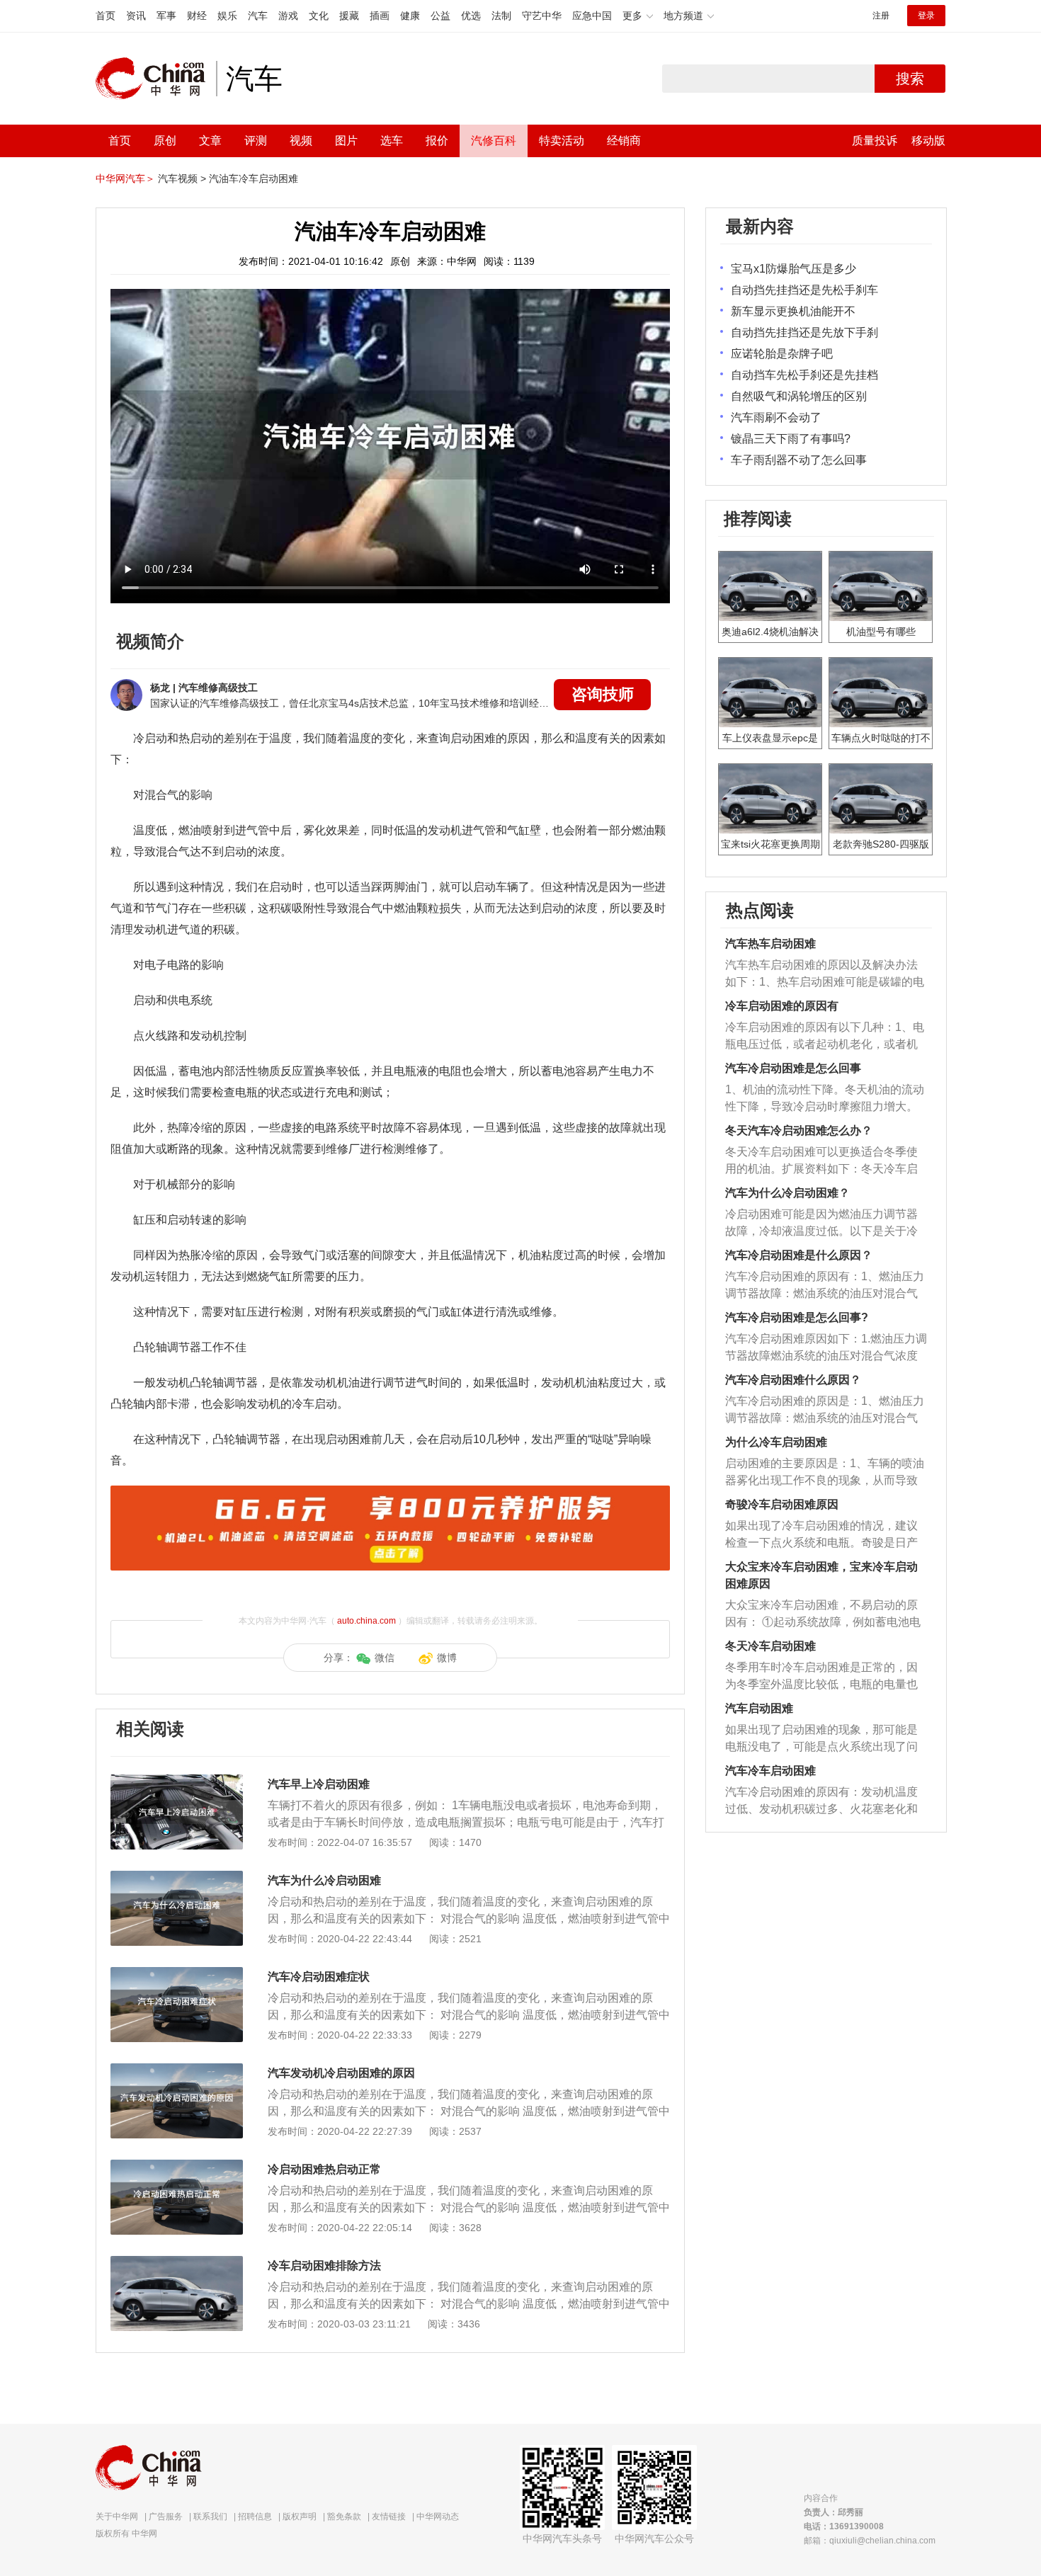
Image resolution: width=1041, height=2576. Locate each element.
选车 (392, 141)
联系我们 (210, 2517)
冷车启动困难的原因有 (782, 1006)
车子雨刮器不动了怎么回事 (799, 460)
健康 (410, 16)
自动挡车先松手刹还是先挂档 (804, 375)
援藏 (349, 16)
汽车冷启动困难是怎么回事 (793, 1068)
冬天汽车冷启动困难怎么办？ (799, 1130)
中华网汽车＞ (125, 178)
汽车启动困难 (759, 1708)
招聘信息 (255, 2517)
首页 (106, 16)
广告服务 (166, 2517)
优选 (471, 16)
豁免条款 (344, 2517)
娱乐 (227, 16)
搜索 (910, 79)
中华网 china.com (156, 79)
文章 (210, 141)
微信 (385, 1658)
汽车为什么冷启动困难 (324, 1880)
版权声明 (300, 2517)
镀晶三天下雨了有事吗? (791, 439)
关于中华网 (117, 2517)
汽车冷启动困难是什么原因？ (799, 1255)
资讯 (136, 16)
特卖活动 (562, 141)
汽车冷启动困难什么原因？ (793, 1380)
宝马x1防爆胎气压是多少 (793, 269)
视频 (301, 141)
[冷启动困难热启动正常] (177, 2167)
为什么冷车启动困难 (776, 1442)
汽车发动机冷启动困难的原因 (341, 2073)
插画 (380, 16)
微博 (447, 1658)
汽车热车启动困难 (770, 944)
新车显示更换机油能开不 (793, 311)
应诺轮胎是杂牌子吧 (782, 354)
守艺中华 (542, 16)
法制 (501, 16)
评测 (256, 141)
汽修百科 (494, 141)
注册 (881, 16)
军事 (166, 16)
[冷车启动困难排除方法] (177, 2263)
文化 (319, 16)
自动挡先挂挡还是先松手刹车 (804, 290)
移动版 (928, 141)
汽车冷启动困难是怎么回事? (797, 1317)
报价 (437, 141)
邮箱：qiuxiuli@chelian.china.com (870, 2541)
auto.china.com (366, 1621)
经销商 (624, 141)
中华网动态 (438, 2517)
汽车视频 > (182, 178)
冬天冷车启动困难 (770, 1646)
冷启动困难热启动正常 (324, 2169)
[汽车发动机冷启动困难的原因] (177, 2070)
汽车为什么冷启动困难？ (787, 1193)
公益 (440, 16)
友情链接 (389, 2517)
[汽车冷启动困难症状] (177, 1974)
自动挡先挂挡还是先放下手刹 (804, 332)
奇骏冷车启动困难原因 (782, 1504)
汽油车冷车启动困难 (254, 178)
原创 (165, 141)
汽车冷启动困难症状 (319, 1977)
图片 (346, 141)
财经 (197, 16)
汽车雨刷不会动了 (776, 417)
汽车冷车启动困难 (770, 1771)
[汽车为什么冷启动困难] (177, 1878)
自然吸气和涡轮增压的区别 (799, 396)
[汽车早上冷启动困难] (177, 1782)
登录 (926, 16)
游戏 (288, 16)
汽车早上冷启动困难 (319, 1784)
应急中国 (592, 16)
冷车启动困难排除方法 (324, 2266)
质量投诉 (875, 141)
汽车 (258, 16)
